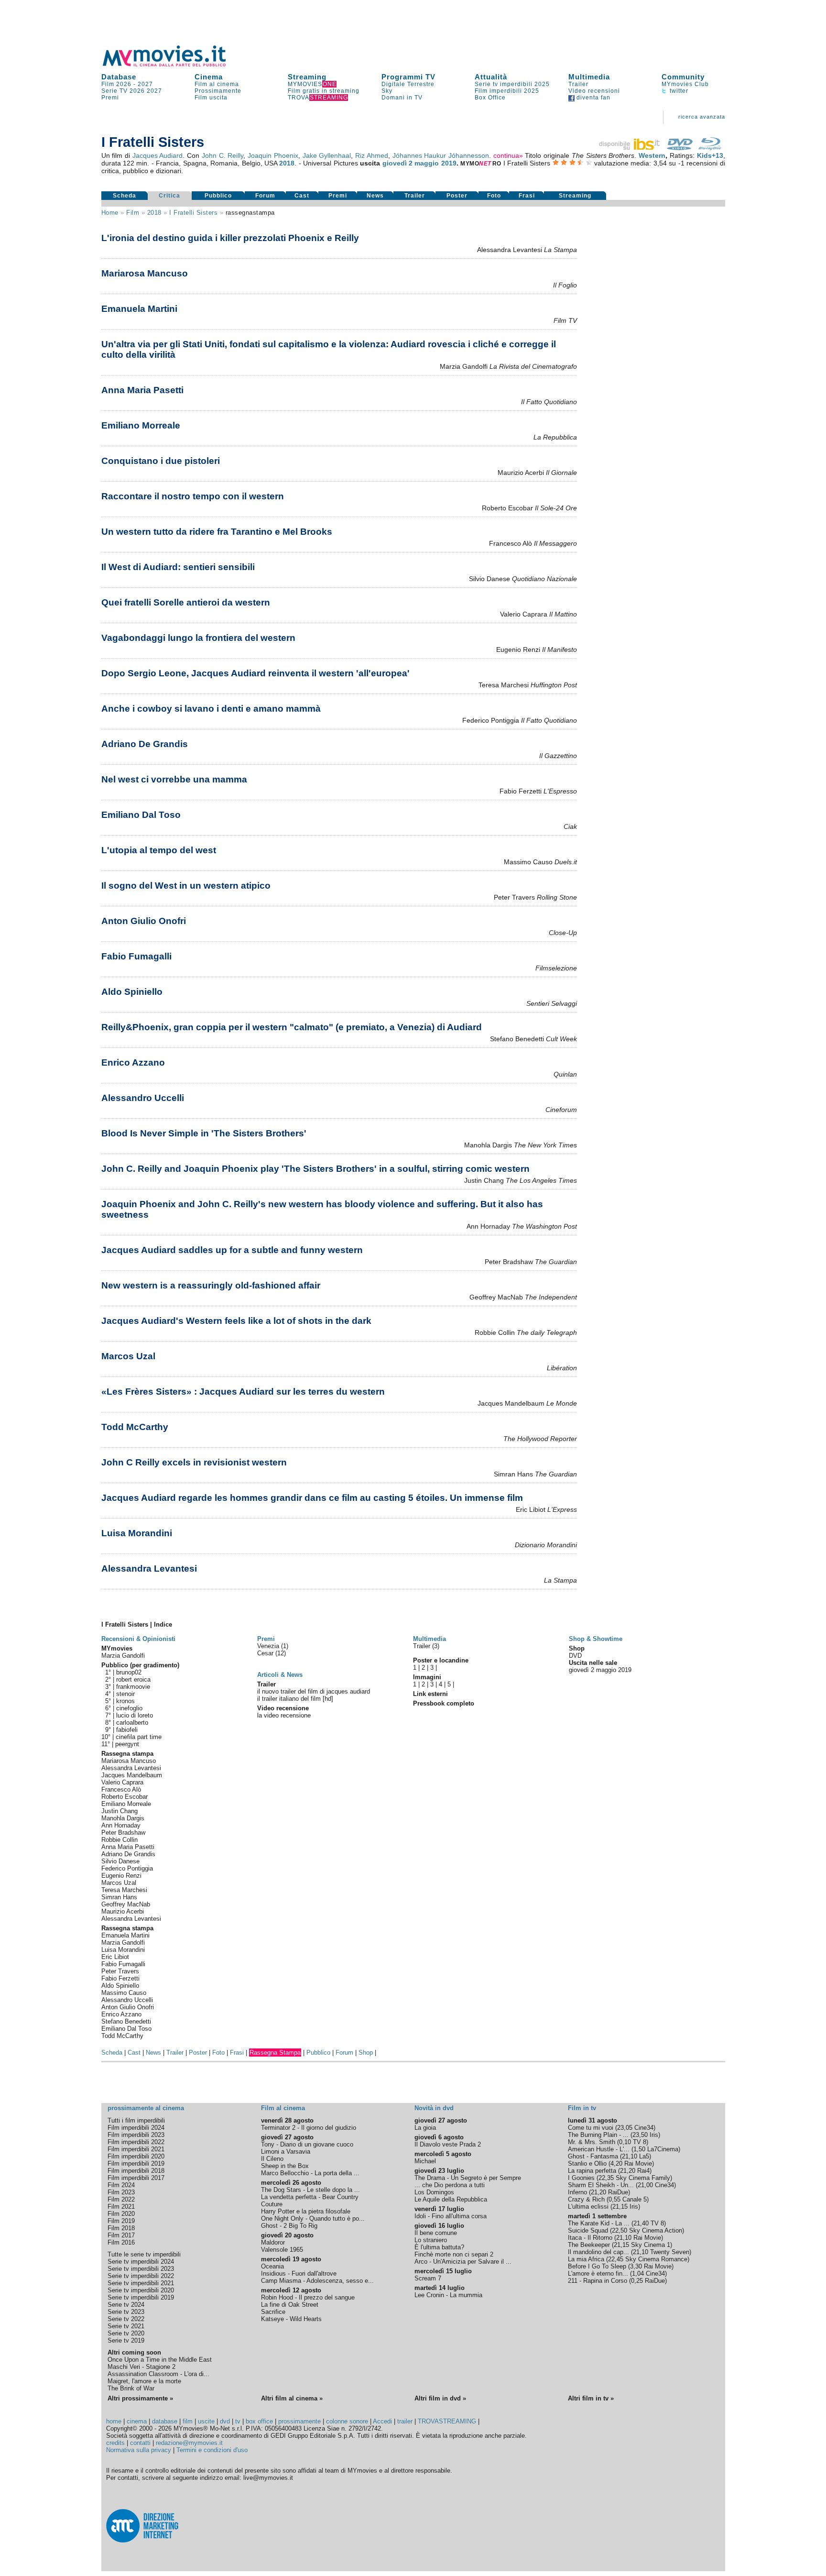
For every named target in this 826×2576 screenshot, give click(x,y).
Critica (169, 196)
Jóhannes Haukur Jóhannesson (441, 155)
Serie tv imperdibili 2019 (141, 2297)
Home (110, 213)
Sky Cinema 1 (651, 2245)
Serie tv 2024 (126, 2305)
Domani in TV (402, 98)
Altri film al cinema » (292, 2398)
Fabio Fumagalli (136, 956)
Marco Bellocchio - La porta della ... (310, 2173)
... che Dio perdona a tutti (450, 2185)
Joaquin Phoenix (273, 155)
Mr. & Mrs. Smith (592, 2142)
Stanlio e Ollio (587, 2163)
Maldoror (273, 2242)
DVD (575, 1656)
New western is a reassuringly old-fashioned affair (211, 1285)
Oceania (272, 2266)
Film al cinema (217, 84)
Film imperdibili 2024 (136, 2128)
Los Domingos (434, 2192)
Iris (654, 2135)
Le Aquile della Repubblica (451, 2199)
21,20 (628, 2171)
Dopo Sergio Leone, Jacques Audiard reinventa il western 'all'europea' (255, 673)
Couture (272, 2204)
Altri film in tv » (591, 2398)
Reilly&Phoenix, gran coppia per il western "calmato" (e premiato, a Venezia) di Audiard (292, 1027)
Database (119, 77)
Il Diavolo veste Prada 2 (448, 2144)
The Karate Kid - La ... (599, 2223)
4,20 (616, 2163)
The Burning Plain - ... (598, 2135)
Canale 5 (635, 2199)
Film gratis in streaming (324, 91)
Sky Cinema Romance (656, 2259)
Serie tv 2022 (126, 2319)
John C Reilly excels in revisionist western (194, 1462)
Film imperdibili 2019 (136, 2163)
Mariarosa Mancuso (145, 273)
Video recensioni (594, 91)
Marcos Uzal (128, 1356)
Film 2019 (121, 2221)
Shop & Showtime (596, 1639)
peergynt (127, 1744)
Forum (265, 196)
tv (238, 2421)
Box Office (490, 98)
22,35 (606, 2178)
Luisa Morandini (137, 1533)
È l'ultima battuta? (439, 2247)
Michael (425, 2161)
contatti (140, 2443)
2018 (287, 163)
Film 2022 (121, 2199)
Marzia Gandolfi (123, 1656)
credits (115, 2443)
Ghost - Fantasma (593, 2156)
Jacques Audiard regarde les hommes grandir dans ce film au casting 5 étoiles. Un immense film (312, 1498)
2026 (137, 91)
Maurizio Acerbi (123, 1911)
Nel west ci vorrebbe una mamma (174, 779)
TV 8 (640, 2142)
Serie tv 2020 (126, 2333)
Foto (494, 196)
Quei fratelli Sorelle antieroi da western (186, 602)
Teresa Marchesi (124, 1890)
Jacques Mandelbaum (132, 1775)
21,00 (645, 2185)
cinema (137, 2421)
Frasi (527, 196)
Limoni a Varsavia (286, 2152)
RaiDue (618, 2192)
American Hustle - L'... (599, 2149)
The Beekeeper (589, 2245)
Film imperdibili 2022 (136, 2142)
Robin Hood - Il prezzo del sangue (308, 2297)
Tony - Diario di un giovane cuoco (307, 2144)
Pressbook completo (444, 1703)
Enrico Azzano (133, 1062)
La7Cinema (663, 2149)
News (375, 196)
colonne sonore (347, 2421)
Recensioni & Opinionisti (138, 1639)
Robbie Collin (120, 1840)
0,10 (625, 2142)
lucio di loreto (135, 1715)
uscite (206, 2421)
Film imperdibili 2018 (136, 2171)
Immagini (427, 1677)
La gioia (425, 2128)
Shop (366, 2053)
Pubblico (218, 196)
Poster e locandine (441, 1660)
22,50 (619, 2230)
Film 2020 (121, 2214)
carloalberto (132, 1723)
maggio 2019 (435, 163)
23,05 (625, 2128)
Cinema (209, 77)
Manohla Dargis (123, 1818)
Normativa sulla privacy (139, 2450)
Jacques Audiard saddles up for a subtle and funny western (232, 1250)
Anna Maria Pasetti (142, 390)
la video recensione (284, 1715)
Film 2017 (121, 2235)
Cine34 (644, 2128)
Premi (110, 98)
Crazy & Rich (586, 2199)
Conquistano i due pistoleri (161, 461)
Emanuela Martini (139, 309)
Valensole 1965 (282, 2250)
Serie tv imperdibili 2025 (512, 84)
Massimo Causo (124, 1993)
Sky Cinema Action (656, 2230)
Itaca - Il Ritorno (590, 2238)
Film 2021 (121, 2207)
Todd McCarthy (135, 1427)
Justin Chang (120, 1811)
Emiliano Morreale (141, 425)
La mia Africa (586, 2259)
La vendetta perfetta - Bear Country (310, 2197)
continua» (508, 155)
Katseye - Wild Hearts (291, 2319)
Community (683, 77)
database (165, 2421)
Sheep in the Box (285, 2166)
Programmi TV (408, 77)
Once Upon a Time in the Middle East (160, 2360)
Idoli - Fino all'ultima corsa (451, 2216)
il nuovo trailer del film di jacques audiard (314, 1691)
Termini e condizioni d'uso (212, 2450)
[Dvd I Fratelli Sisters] (680, 148)
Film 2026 (116, 84)
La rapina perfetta (592, 2171)
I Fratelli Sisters (193, 213)
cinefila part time (139, 1737)
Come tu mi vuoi (591, 2128)
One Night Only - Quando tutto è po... (313, 2218)
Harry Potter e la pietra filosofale (306, 2211)
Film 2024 (121, 2185)
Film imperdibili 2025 (507, 91)
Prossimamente (218, 91)
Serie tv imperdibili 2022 (141, 2276)
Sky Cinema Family (643, 2178)
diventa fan (592, 98)
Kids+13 (710, 155)
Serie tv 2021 (126, 2326)
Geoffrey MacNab (126, 1904)
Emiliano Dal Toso (141, 815)
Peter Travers (120, 1971)
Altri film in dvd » (440, 2398)
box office (259, 2421)
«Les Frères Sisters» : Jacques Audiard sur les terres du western (243, 1392)
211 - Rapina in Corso (598, 2281)
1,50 (639, 2149)
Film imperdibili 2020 (136, 2156)
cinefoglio (129, 1708)
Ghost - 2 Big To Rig (289, 2226)
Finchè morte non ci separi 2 (454, 2254)
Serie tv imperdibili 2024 (141, 2262)
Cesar (266, 1653)
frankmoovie (133, 1687)
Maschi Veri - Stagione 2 (141, 2367)
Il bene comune (436, 2233)
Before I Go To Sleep (597, 2266)
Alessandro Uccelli (143, 1098)
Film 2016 (121, 2242)
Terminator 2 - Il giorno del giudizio (309, 2128)
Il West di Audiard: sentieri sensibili (178, 567)
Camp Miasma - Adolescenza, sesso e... (317, 2281)
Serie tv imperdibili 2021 (141, 2283)
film (133, 213)
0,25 (637, 2281)
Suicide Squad (588, 2230)
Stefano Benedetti (126, 2021)
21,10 (630, 2156)
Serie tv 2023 (126, 2312)
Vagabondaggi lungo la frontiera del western (198, 638)
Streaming (307, 77)
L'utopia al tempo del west (159, 850)
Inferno (577, 2192)
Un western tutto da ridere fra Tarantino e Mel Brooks (217, 532)
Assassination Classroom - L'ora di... (158, 2374)
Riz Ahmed (372, 155)
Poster (457, 196)
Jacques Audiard (158, 155)
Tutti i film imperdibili (136, 2120)
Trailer (578, 84)
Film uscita (211, 98)
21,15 (620, 2207)
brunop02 (129, 1672)
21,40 (641, 2223)
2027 (145, 84)
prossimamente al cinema (146, 2108)
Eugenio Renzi (121, 1876)
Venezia (269, 1646)
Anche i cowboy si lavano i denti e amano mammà (211, 709)
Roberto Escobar (125, 1797)
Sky (387, 91)
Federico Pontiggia (127, 1868)
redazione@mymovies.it (189, 2443)
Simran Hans (119, 1897)
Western (652, 155)
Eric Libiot (115, 1957)
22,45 (616, 2259)
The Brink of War (131, 2388)
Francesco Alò (121, 1789)
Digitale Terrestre (408, 84)
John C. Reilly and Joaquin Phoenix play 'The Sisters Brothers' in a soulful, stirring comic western (315, 1169)
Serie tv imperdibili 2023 (141, 2269)
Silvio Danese (120, 1861)
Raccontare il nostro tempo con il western (193, 496)
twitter (678, 91)
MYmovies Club (685, 84)
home (114, 2421)
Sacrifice (273, 2312)
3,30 (636, 2266)
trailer (405, 2421)
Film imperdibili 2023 (136, 2135)
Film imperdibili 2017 (136, 2178)
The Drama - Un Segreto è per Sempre (468, 2178)
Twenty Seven (670, 2252)
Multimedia (589, 77)
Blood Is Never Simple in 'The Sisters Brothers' (204, 1133)
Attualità (491, 77)
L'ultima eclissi (588, 2207)
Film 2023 (121, 2192)
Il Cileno (272, 2159)
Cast (302, 196)
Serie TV (114, 91)
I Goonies (581, 2178)
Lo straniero (431, 2240)
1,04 (638, 2273)
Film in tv (582, 2108)
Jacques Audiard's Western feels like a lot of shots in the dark (236, 1321)
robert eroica (133, 1679)
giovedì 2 (397, 163)
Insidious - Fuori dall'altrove (299, 2273)
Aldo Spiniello (132, 992)
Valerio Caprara (122, 1782)
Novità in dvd (434, 2108)
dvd (225, 2421)
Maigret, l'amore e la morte (144, 2381)
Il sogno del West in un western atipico (186, 886)
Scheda (125, 196)
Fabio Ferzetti (120, 1978)
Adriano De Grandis (145, 744)
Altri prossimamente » (140, 2398)
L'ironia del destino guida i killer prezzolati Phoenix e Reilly (230, 238)
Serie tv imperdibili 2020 (141, 2290)
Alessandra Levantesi (149, 1569)
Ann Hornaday (121, 1825)
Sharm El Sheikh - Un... (601, 2185)
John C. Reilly (223, 155)
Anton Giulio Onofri (144, 921)
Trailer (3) (426, 1646)
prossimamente (299, 2421)
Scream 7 (428, 2278)
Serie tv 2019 (126, 2340)
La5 (644, 2156)
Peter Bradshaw (123, 1833)
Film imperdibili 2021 (136, 2149)
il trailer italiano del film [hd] (295, 1699)
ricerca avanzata (702, 117)
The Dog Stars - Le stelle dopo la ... (310, 2190)
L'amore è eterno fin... (598, 2273)
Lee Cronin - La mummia (448, 2295)
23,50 (640, 2135)
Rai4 (643, 2171)
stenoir (125, 1694)
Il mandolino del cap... (598, 2252)
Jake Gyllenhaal (327, 155)
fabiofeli (127, 1730)
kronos (125, 1701)
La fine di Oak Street (290, 2305)
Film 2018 (121, 2228)
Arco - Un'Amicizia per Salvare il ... (463, 2262)
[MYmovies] (173, 65)
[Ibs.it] (630, 148)
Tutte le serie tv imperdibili (144, 2254)
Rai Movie (638, 2163)
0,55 (614, 2199)
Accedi (382, 2421)
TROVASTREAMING (447, 2421)
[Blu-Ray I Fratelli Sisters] (710, 148)
